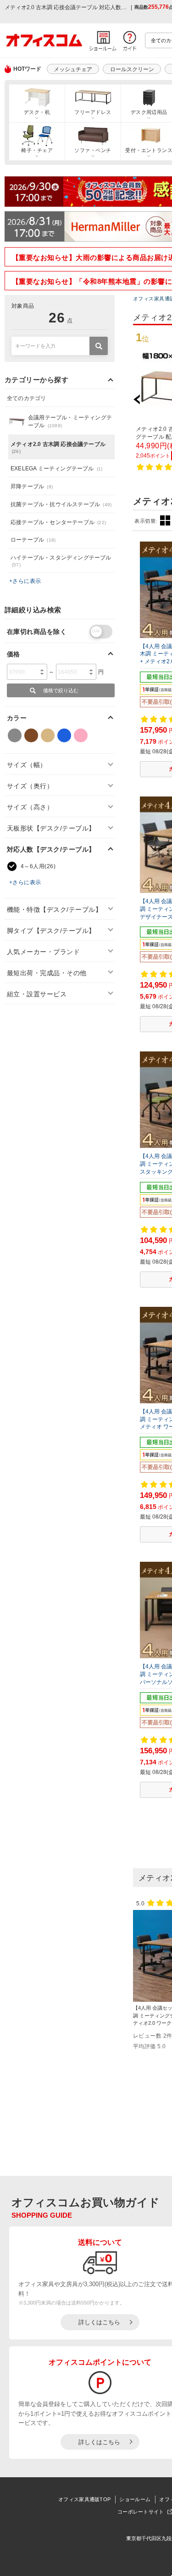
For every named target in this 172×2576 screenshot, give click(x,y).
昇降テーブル (32, 486)
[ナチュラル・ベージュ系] (48, 735)
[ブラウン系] (31, 735)
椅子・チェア (37, 150)
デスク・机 (37, 112)
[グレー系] (15, 735)
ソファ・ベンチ (93, 150)
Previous (141, 399)
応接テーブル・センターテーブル (58, 522)
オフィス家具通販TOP (84, 2499)
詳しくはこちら (99, 2322)
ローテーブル (33, 540)
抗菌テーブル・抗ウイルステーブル (61, 504)
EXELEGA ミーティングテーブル (56, 469)
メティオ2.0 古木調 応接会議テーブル (58, 447)
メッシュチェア (73, 69)
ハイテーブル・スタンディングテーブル (61, 561)
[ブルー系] (64, 735)
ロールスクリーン (132, 69)
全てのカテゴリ (26, 398)
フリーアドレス (93, 112)
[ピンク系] (81, 735)
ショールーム (135, 2499)
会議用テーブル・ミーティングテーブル (70, 421)
